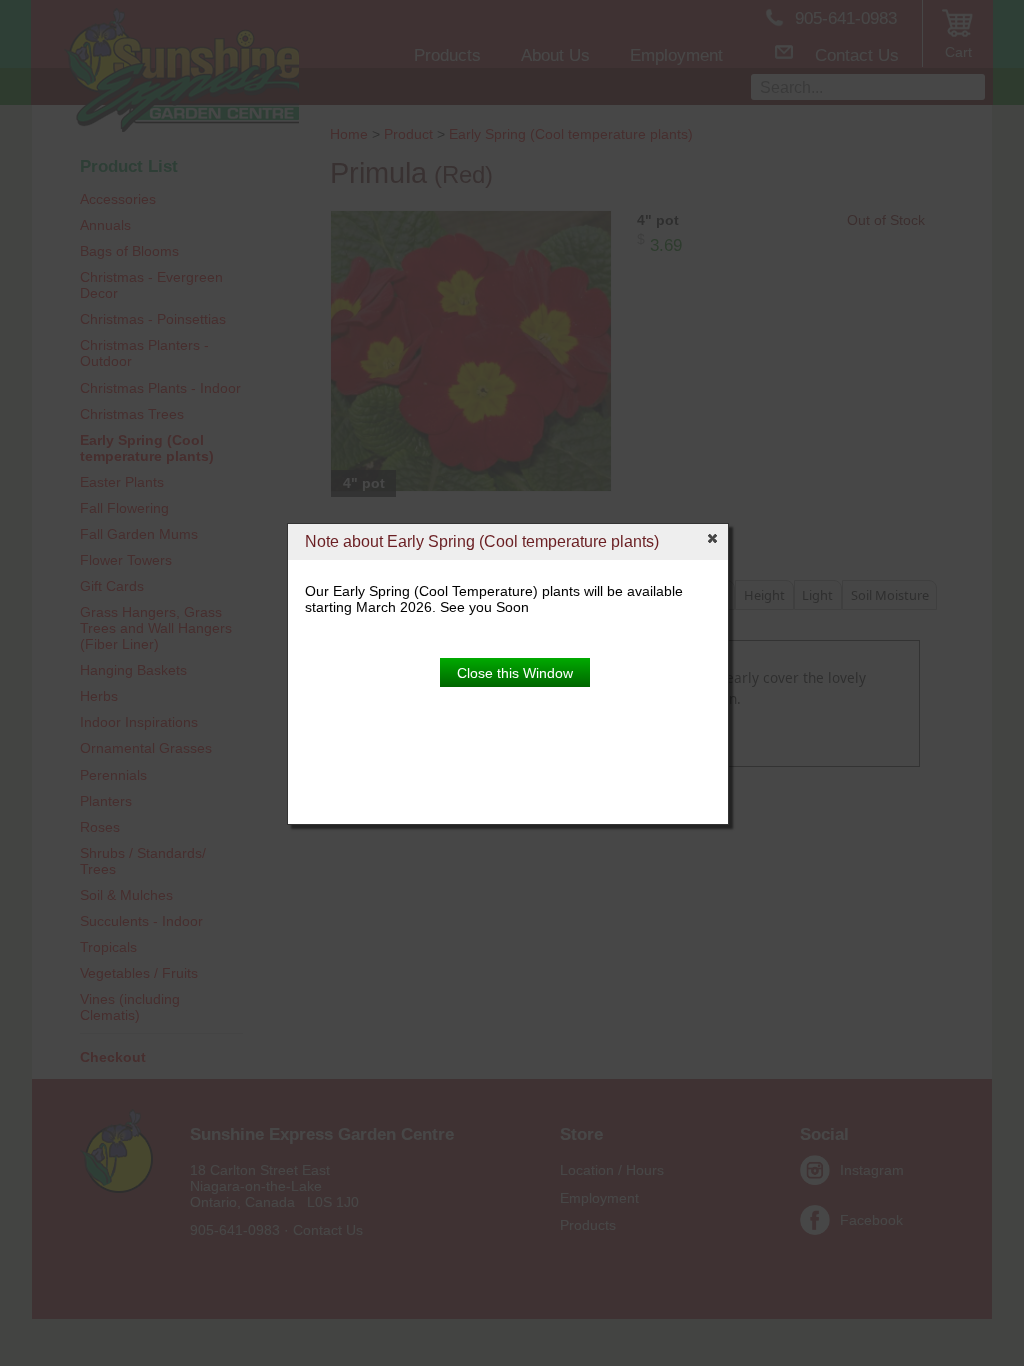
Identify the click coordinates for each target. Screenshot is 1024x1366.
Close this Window (515, 673)
